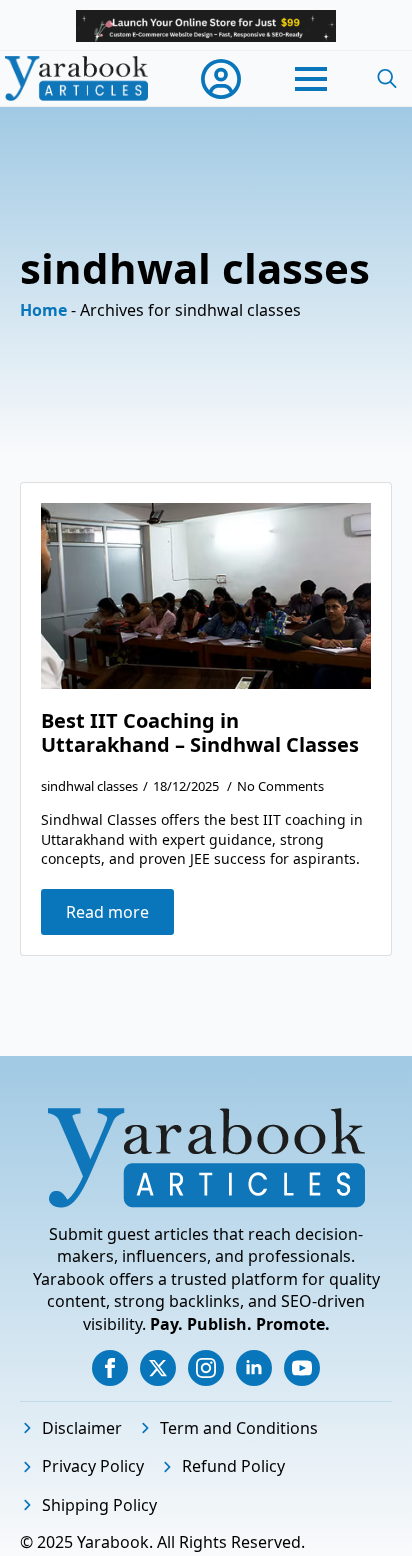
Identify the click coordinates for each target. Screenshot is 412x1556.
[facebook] (110, 1368)
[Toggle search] (387, 79)
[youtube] (302, 1368)
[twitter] (158, 1368)
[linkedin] (254, 1368)
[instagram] (206, 1368)
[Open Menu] (311, 79)
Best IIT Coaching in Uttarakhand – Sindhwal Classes (200, 733)
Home (43, 310)
